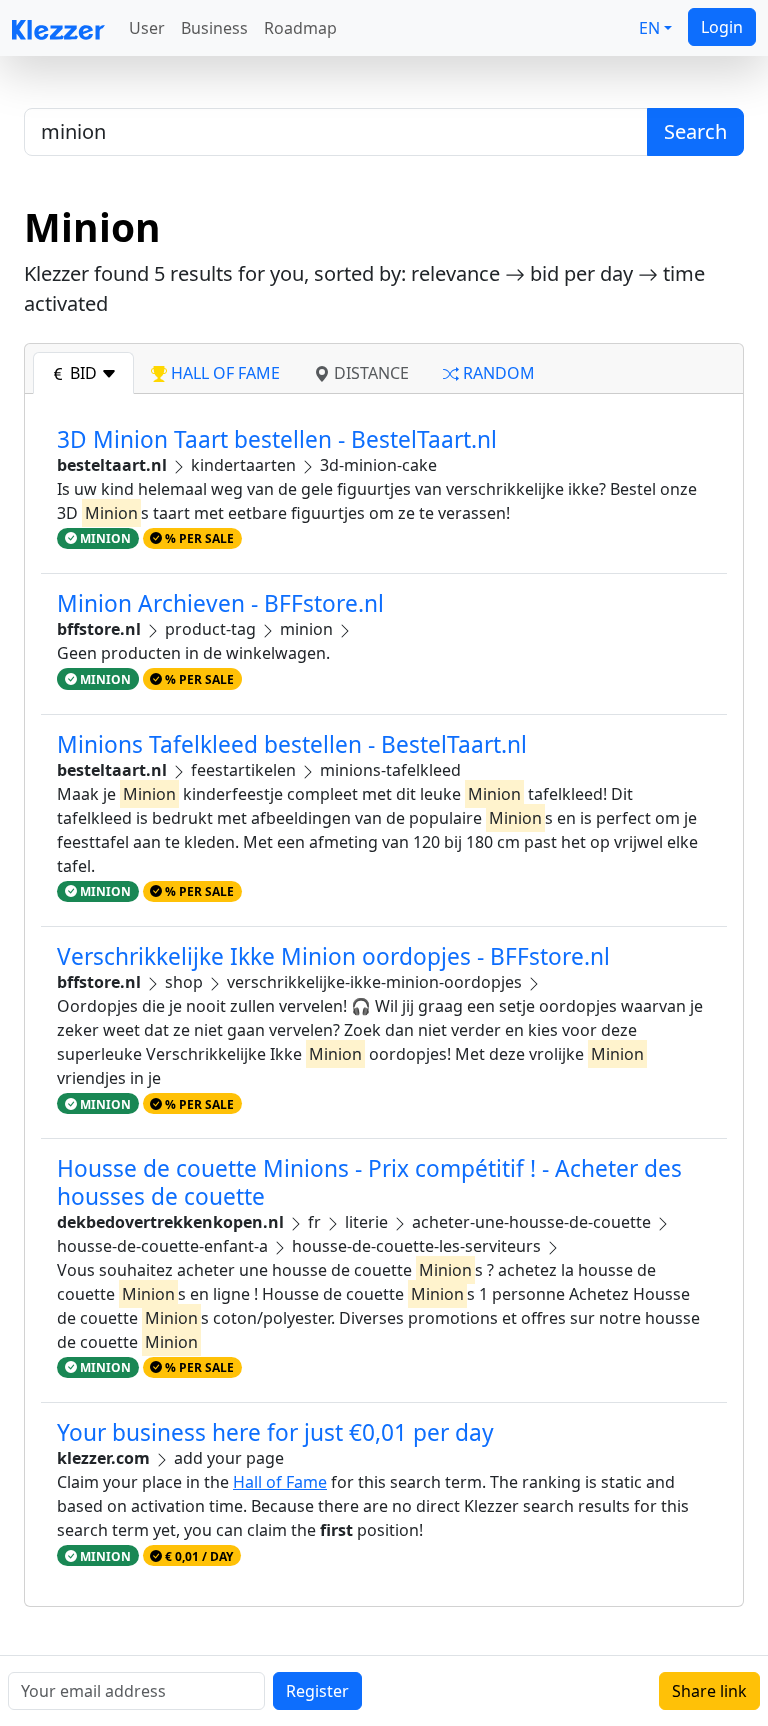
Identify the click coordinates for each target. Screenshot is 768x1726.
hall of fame (223, 373)
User (147, 28)
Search (695, 131)
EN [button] (649, 28)
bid (83, 373)
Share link (709, 1691)
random (497, 373)
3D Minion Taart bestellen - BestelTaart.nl (277, 439)
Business (214, 28)
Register (317, 1691)
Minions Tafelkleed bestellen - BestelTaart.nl (292, 744)
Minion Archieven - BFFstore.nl (220, 603)
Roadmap (300, 28)
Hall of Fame (280, 1482)
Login (722, 27)
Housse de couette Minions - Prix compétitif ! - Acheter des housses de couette (369, 1182)
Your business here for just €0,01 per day (275, 1432)
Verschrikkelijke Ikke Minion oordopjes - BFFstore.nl (333, 956)
